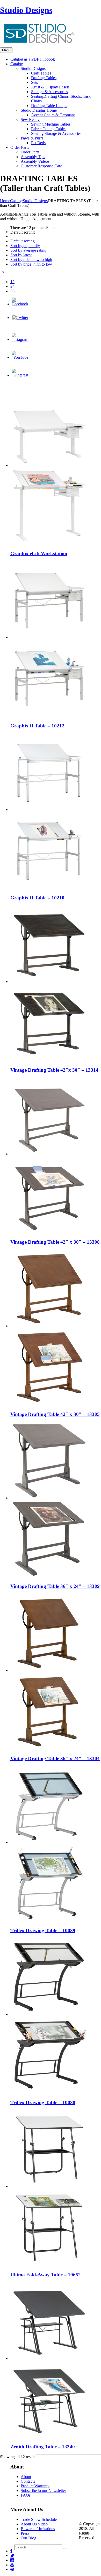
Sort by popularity (25, 246)
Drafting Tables (44, 78)
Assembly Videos (35, 161)
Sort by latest (21, 255)
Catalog (16, 201)
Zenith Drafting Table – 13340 (43, 2447)
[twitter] (12, 2556)
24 (12, 286)
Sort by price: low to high (31, 260)
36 (12, 291)
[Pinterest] (20, 375)
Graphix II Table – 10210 (37, 898)
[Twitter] (20, 318)
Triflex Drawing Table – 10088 (43, 2102)
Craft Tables (41, 73)
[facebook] (11, 2551)
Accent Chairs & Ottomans (53, 115)
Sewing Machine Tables (51, 124)
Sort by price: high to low (31, 264)
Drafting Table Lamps (49, 106)
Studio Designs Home (39, 110)
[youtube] (12, 2565)
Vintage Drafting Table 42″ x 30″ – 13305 (55, 1414)
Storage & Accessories (49, 92)
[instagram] (12, 2560)
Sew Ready (30, 120)
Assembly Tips (33, 157)
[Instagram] (20, 339)
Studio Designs (26, 10)
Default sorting (23, 241)
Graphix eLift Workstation (39, 553)
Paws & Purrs (32, 138)
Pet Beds (38, 143)
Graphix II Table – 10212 (37, 726)
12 (12, 282)
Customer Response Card (42, 166)
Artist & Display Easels (50, 87)
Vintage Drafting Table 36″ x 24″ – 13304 (55, 1758)
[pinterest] (12, 2569)
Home (5, 201)
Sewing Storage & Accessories (56, 133)
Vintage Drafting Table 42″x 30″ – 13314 (54, 1070)
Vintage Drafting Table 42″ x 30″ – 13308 (55, 1242)
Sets (34, 82)
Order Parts (30, 152)
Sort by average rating (28, 250)
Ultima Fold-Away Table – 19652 (46, 2275)
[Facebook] (20, 304)
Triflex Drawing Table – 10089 (43, 1930)
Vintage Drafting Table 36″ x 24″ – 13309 (55, 1586)
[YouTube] (20, 357)
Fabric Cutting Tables (49, 129)
